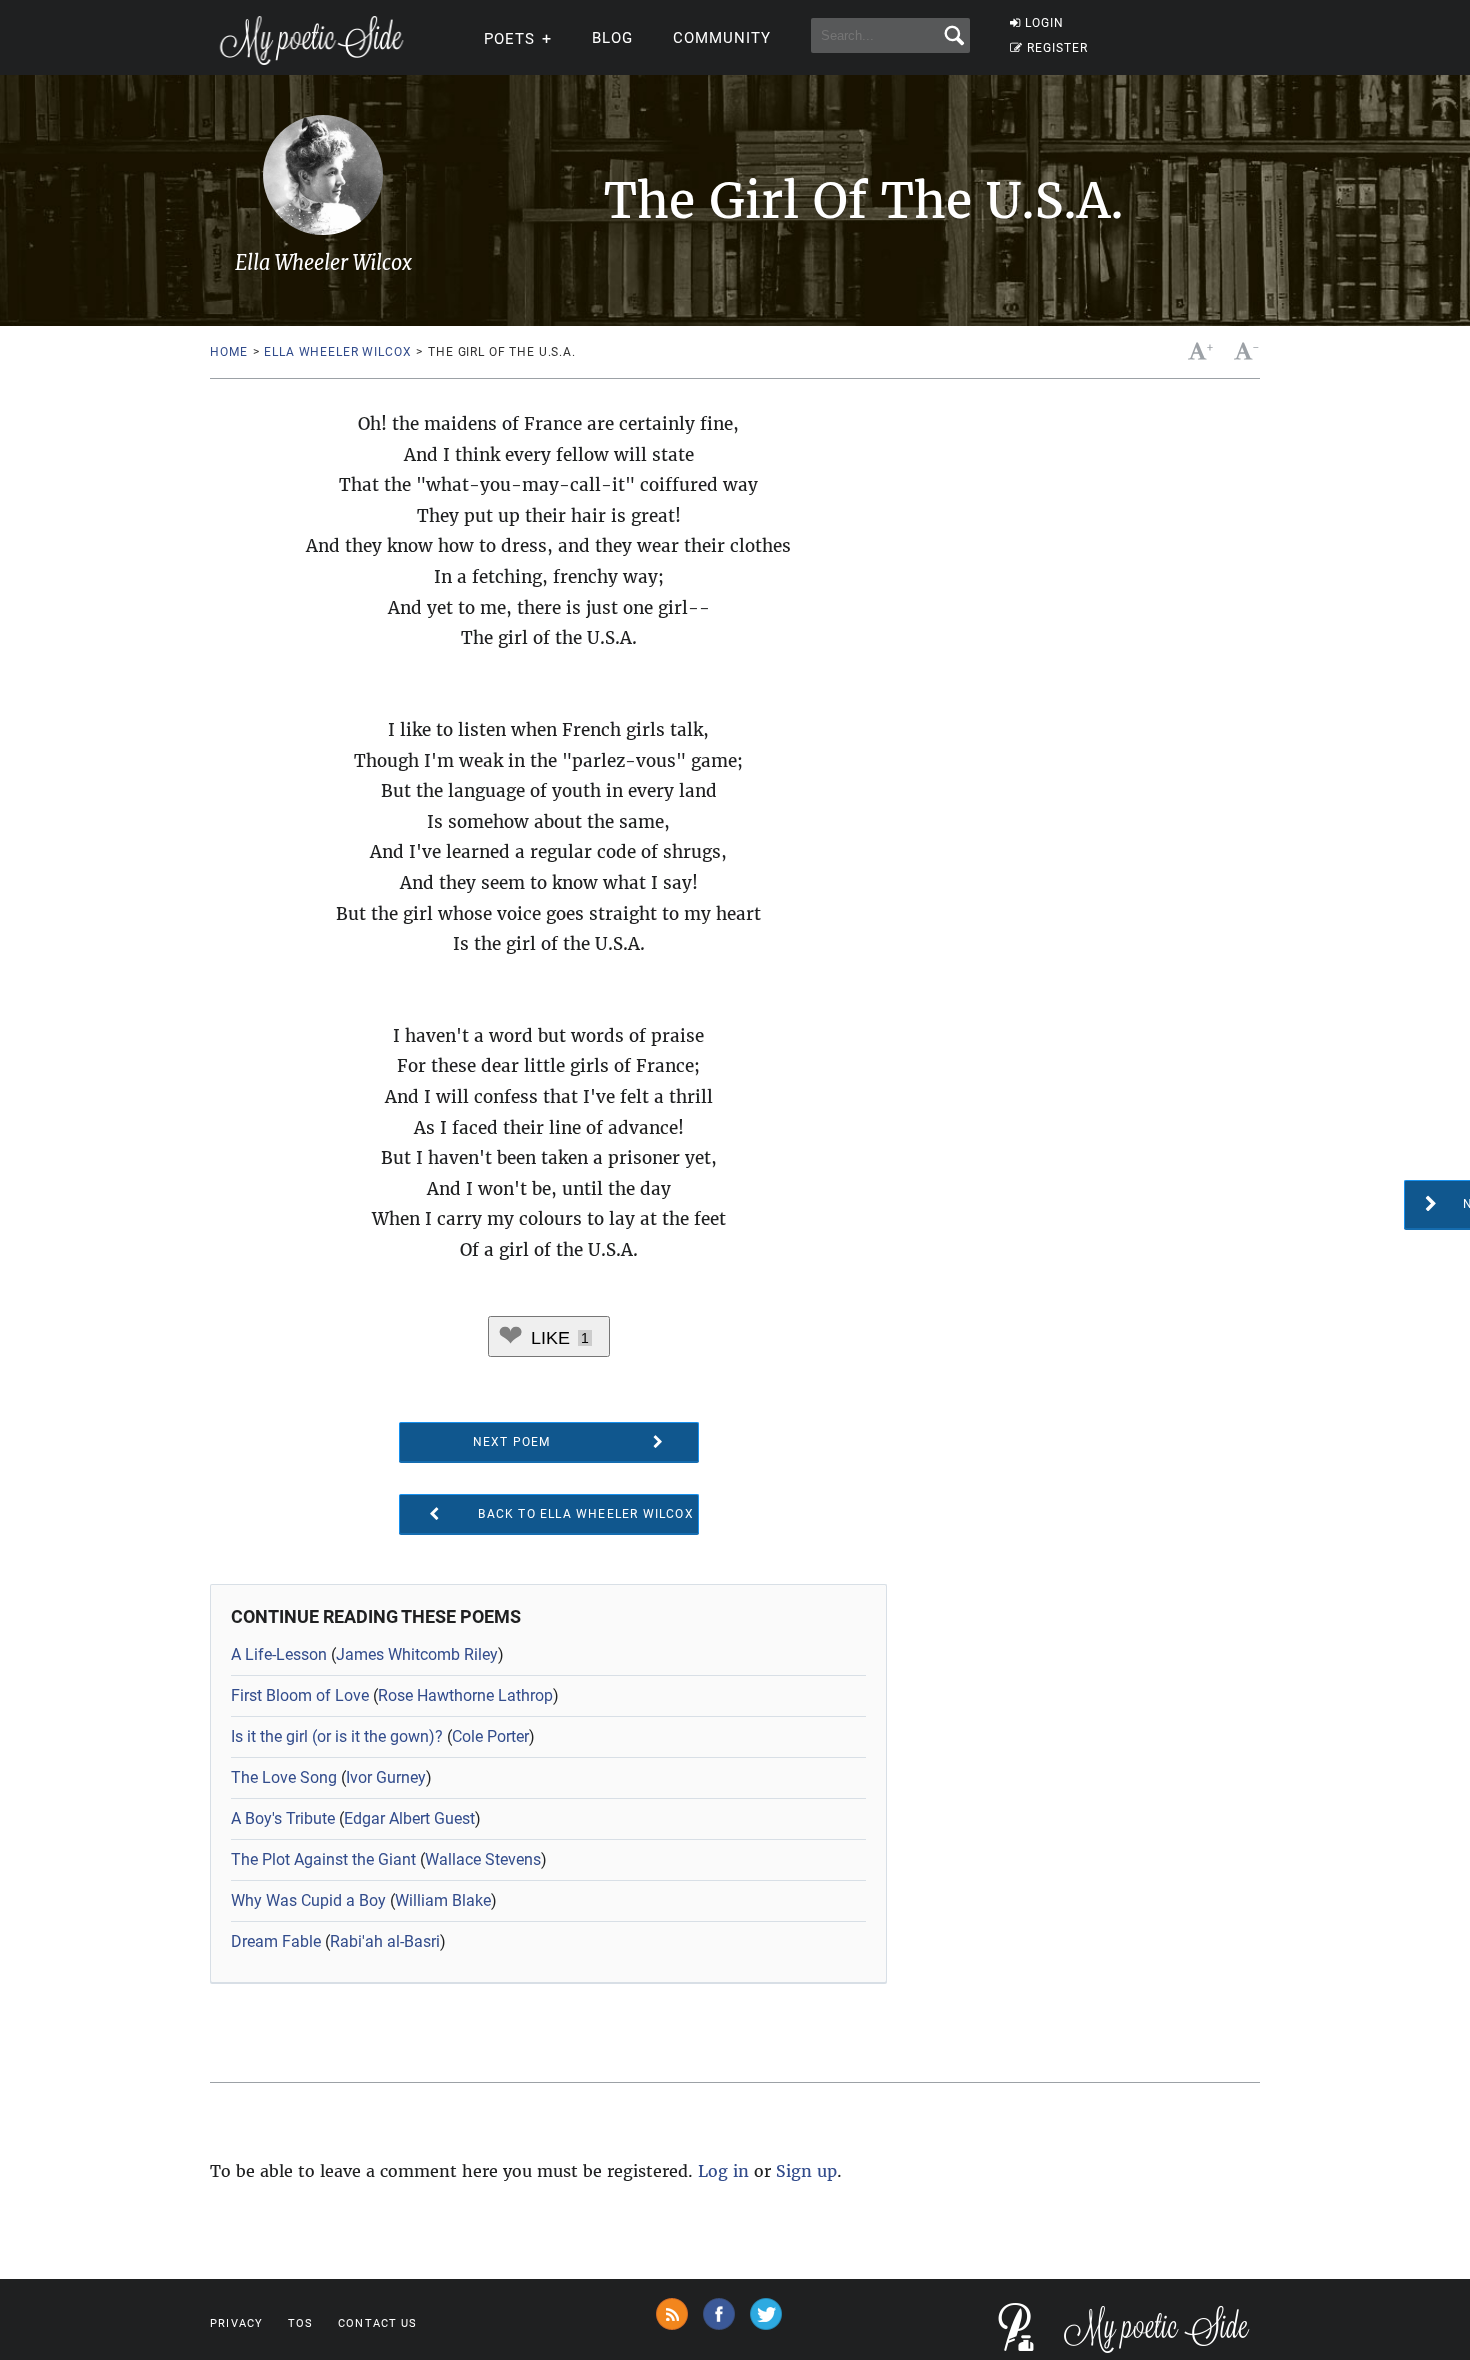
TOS (300, 2323)
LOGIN (1044, 23)
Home (228, 352)
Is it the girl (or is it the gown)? (337, 1736)
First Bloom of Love (300, 1695)
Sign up (806, 2171)
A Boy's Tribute (283, 1818)
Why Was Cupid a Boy (308, 1900)
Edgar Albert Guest (409, 1818)
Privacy (236, 2323)
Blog (612, 38)
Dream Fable (276, 1941)
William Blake (443, 1900)
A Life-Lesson (279, 1654)
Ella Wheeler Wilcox (337, 352)
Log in (723, 2171)
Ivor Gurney (386, 1777)
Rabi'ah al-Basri (385, 1941)
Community (722, 38)
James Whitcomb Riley (417, 1654)
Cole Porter (490, 1736)
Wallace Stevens (483, 1859)
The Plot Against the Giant (323, 1859)
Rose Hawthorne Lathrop (465, 1695)
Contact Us (377, 2323)
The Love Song (284, 1777)
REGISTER (1057, 48)
